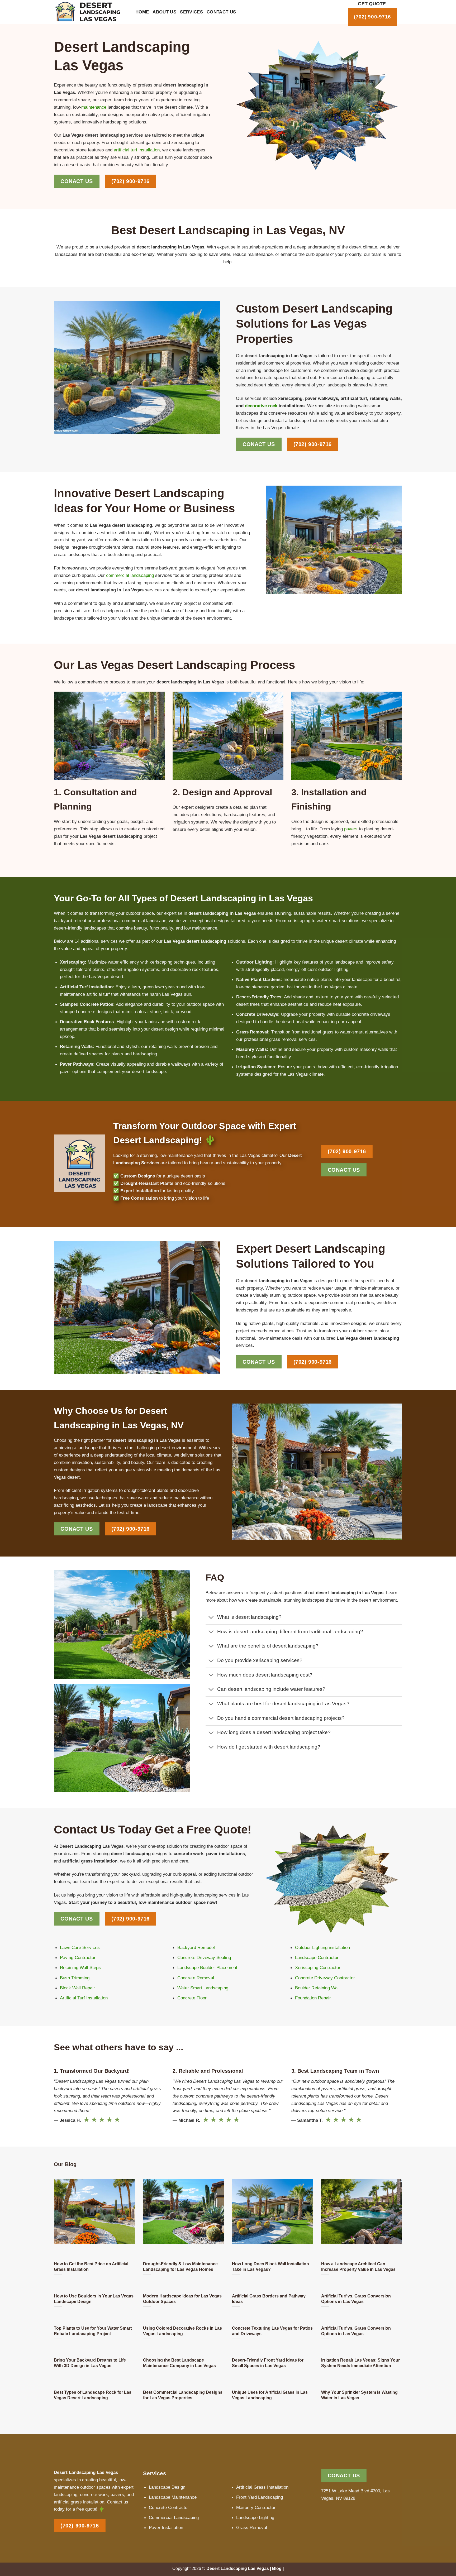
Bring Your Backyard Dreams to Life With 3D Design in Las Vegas (90, 2363)
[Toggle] (211, 1618)
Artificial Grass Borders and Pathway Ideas (269, 2299)
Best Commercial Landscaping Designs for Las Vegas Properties (183, 2395)
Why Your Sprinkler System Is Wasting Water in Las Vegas (359, 2395)
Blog (277, 2568)
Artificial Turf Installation (84, 1998)
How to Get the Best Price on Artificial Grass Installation (91, 2266)
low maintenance (201, 928)
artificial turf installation (137, 150)
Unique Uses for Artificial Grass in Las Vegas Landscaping (270, 2395)
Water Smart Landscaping (203, 1988)
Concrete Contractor (169, 2507)
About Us (164, 12)
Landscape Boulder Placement (207, 1967)
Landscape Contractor (317, 1957)
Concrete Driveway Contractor (325, 1978)
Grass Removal (252, 2527)
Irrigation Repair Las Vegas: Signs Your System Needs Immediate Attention (360, 2363)
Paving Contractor (78, 1957)
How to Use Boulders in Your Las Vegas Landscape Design (94, 2299)
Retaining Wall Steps (80, 1967)
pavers (351, 829)
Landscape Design (167, 2487)
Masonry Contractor (256, 2507)
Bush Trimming (75, 1978)
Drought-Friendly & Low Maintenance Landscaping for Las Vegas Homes (180, 2266)
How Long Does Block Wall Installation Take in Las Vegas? (270, 2266)
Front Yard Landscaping (260, 2497)
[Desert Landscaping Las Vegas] (91, 12)
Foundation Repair (313, 1998)
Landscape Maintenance (173, 2497)
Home (142, 12)
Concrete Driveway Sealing (204, 1957)
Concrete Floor (192, 1998)
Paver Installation (166, 2527)
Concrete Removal (196, 1978)
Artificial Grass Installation (262, 2487)
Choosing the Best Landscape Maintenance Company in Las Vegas (179, 2363)
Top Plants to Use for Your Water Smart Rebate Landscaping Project (93, 2331)
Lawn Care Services (80, 1947)
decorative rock (261, 406)
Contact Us (221, 12)
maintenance (94, 107)
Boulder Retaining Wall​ (317, 1988)
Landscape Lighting (255, 2517)
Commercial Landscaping (174, 2517)
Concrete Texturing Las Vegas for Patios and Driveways (272, 2331)
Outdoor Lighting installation (322, 1947)
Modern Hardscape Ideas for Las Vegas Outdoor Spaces (182, 2299)
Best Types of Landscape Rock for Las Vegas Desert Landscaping (93, 2395)
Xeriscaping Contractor (318, 1967)
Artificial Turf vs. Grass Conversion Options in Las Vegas (356, 2299)
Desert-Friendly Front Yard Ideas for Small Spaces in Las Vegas (268, 2363)
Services (191, 12)
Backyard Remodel (196, 1947)
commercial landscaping (130, 575)
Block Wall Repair (77, 1988)
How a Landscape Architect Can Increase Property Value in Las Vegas (358, 2266)
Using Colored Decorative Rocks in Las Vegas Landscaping (182, 2331)
